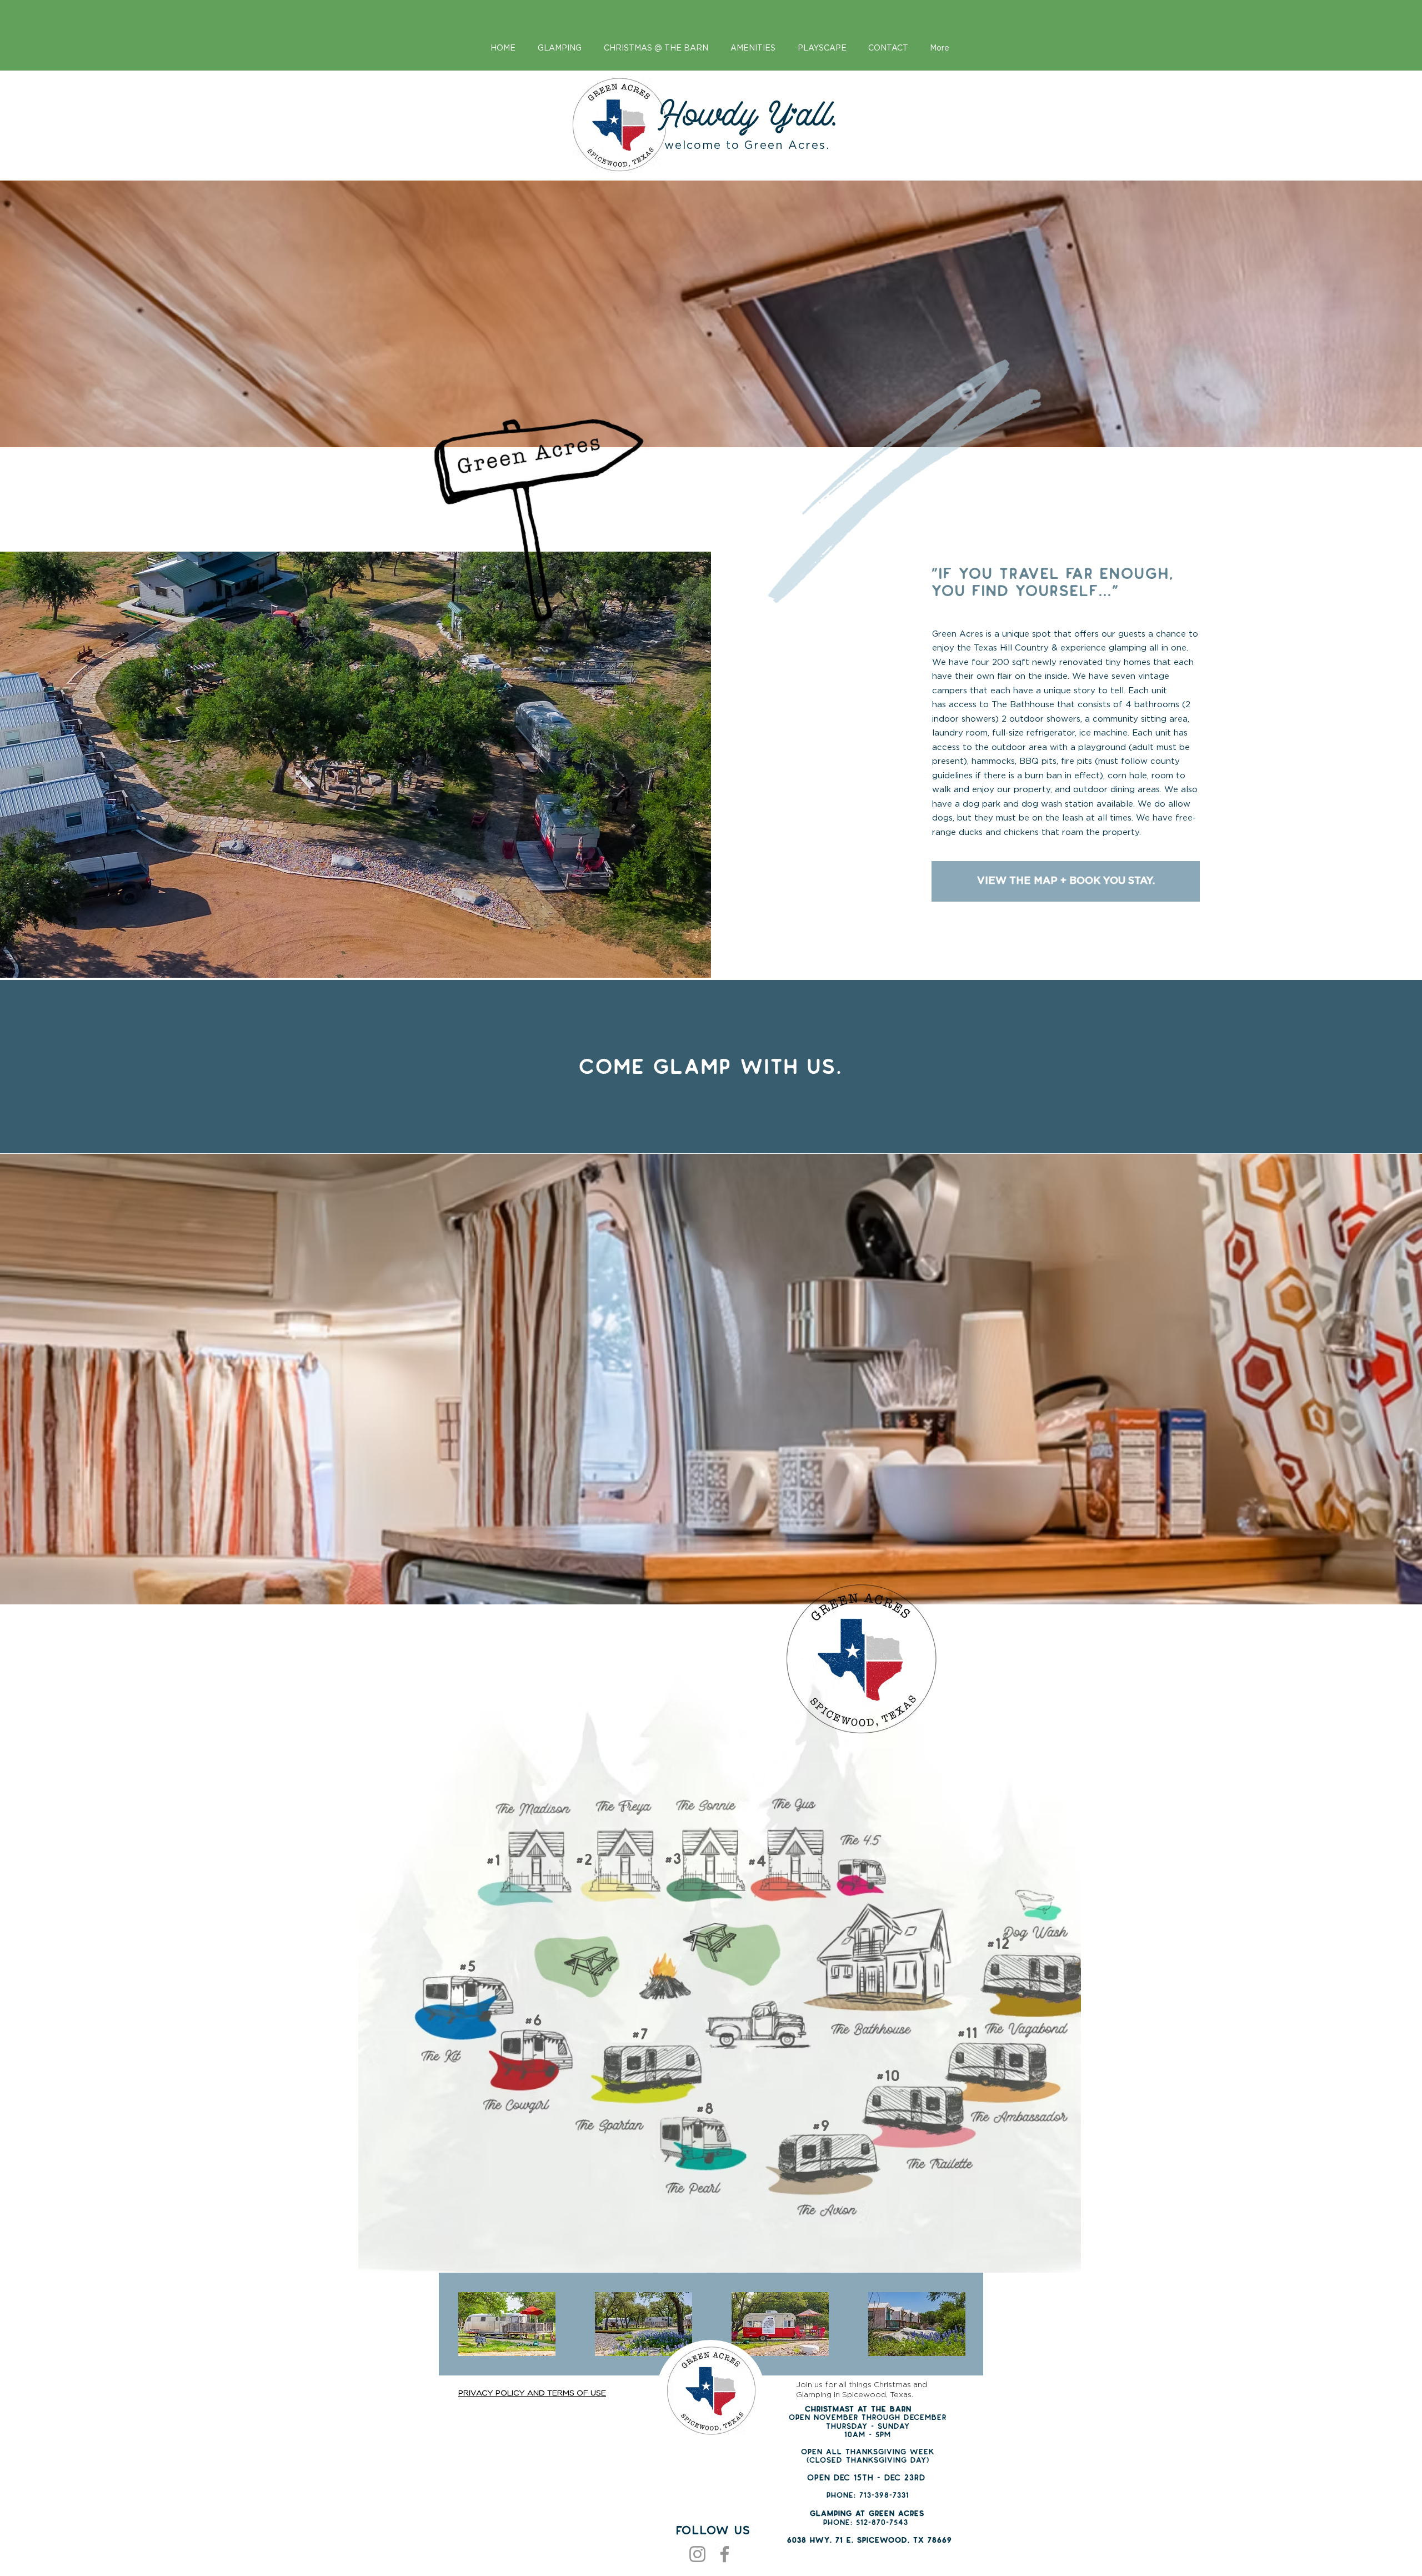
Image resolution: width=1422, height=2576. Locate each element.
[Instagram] (697, 2554)
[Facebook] (725, 2554)
